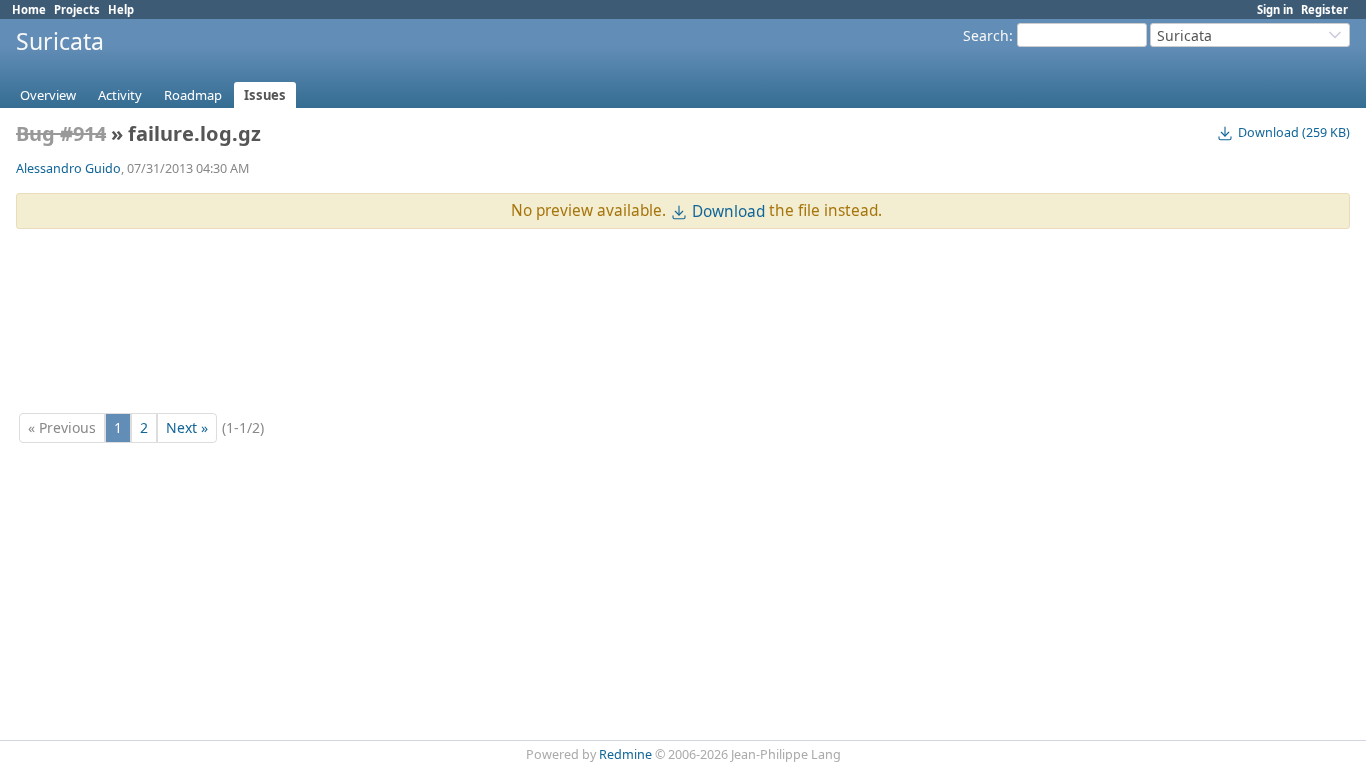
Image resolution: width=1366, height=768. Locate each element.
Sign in (1275, 9)
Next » (187, 427)
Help (121, 9)
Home (29, 9)
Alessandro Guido (68, 168)
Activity (120, 95)
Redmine (625, 754)
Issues (265, 95)
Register (1324, 9)
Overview (48, 95)
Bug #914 (61, 133)
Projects (77, 9)
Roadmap (193, 95)
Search (986, 35)
